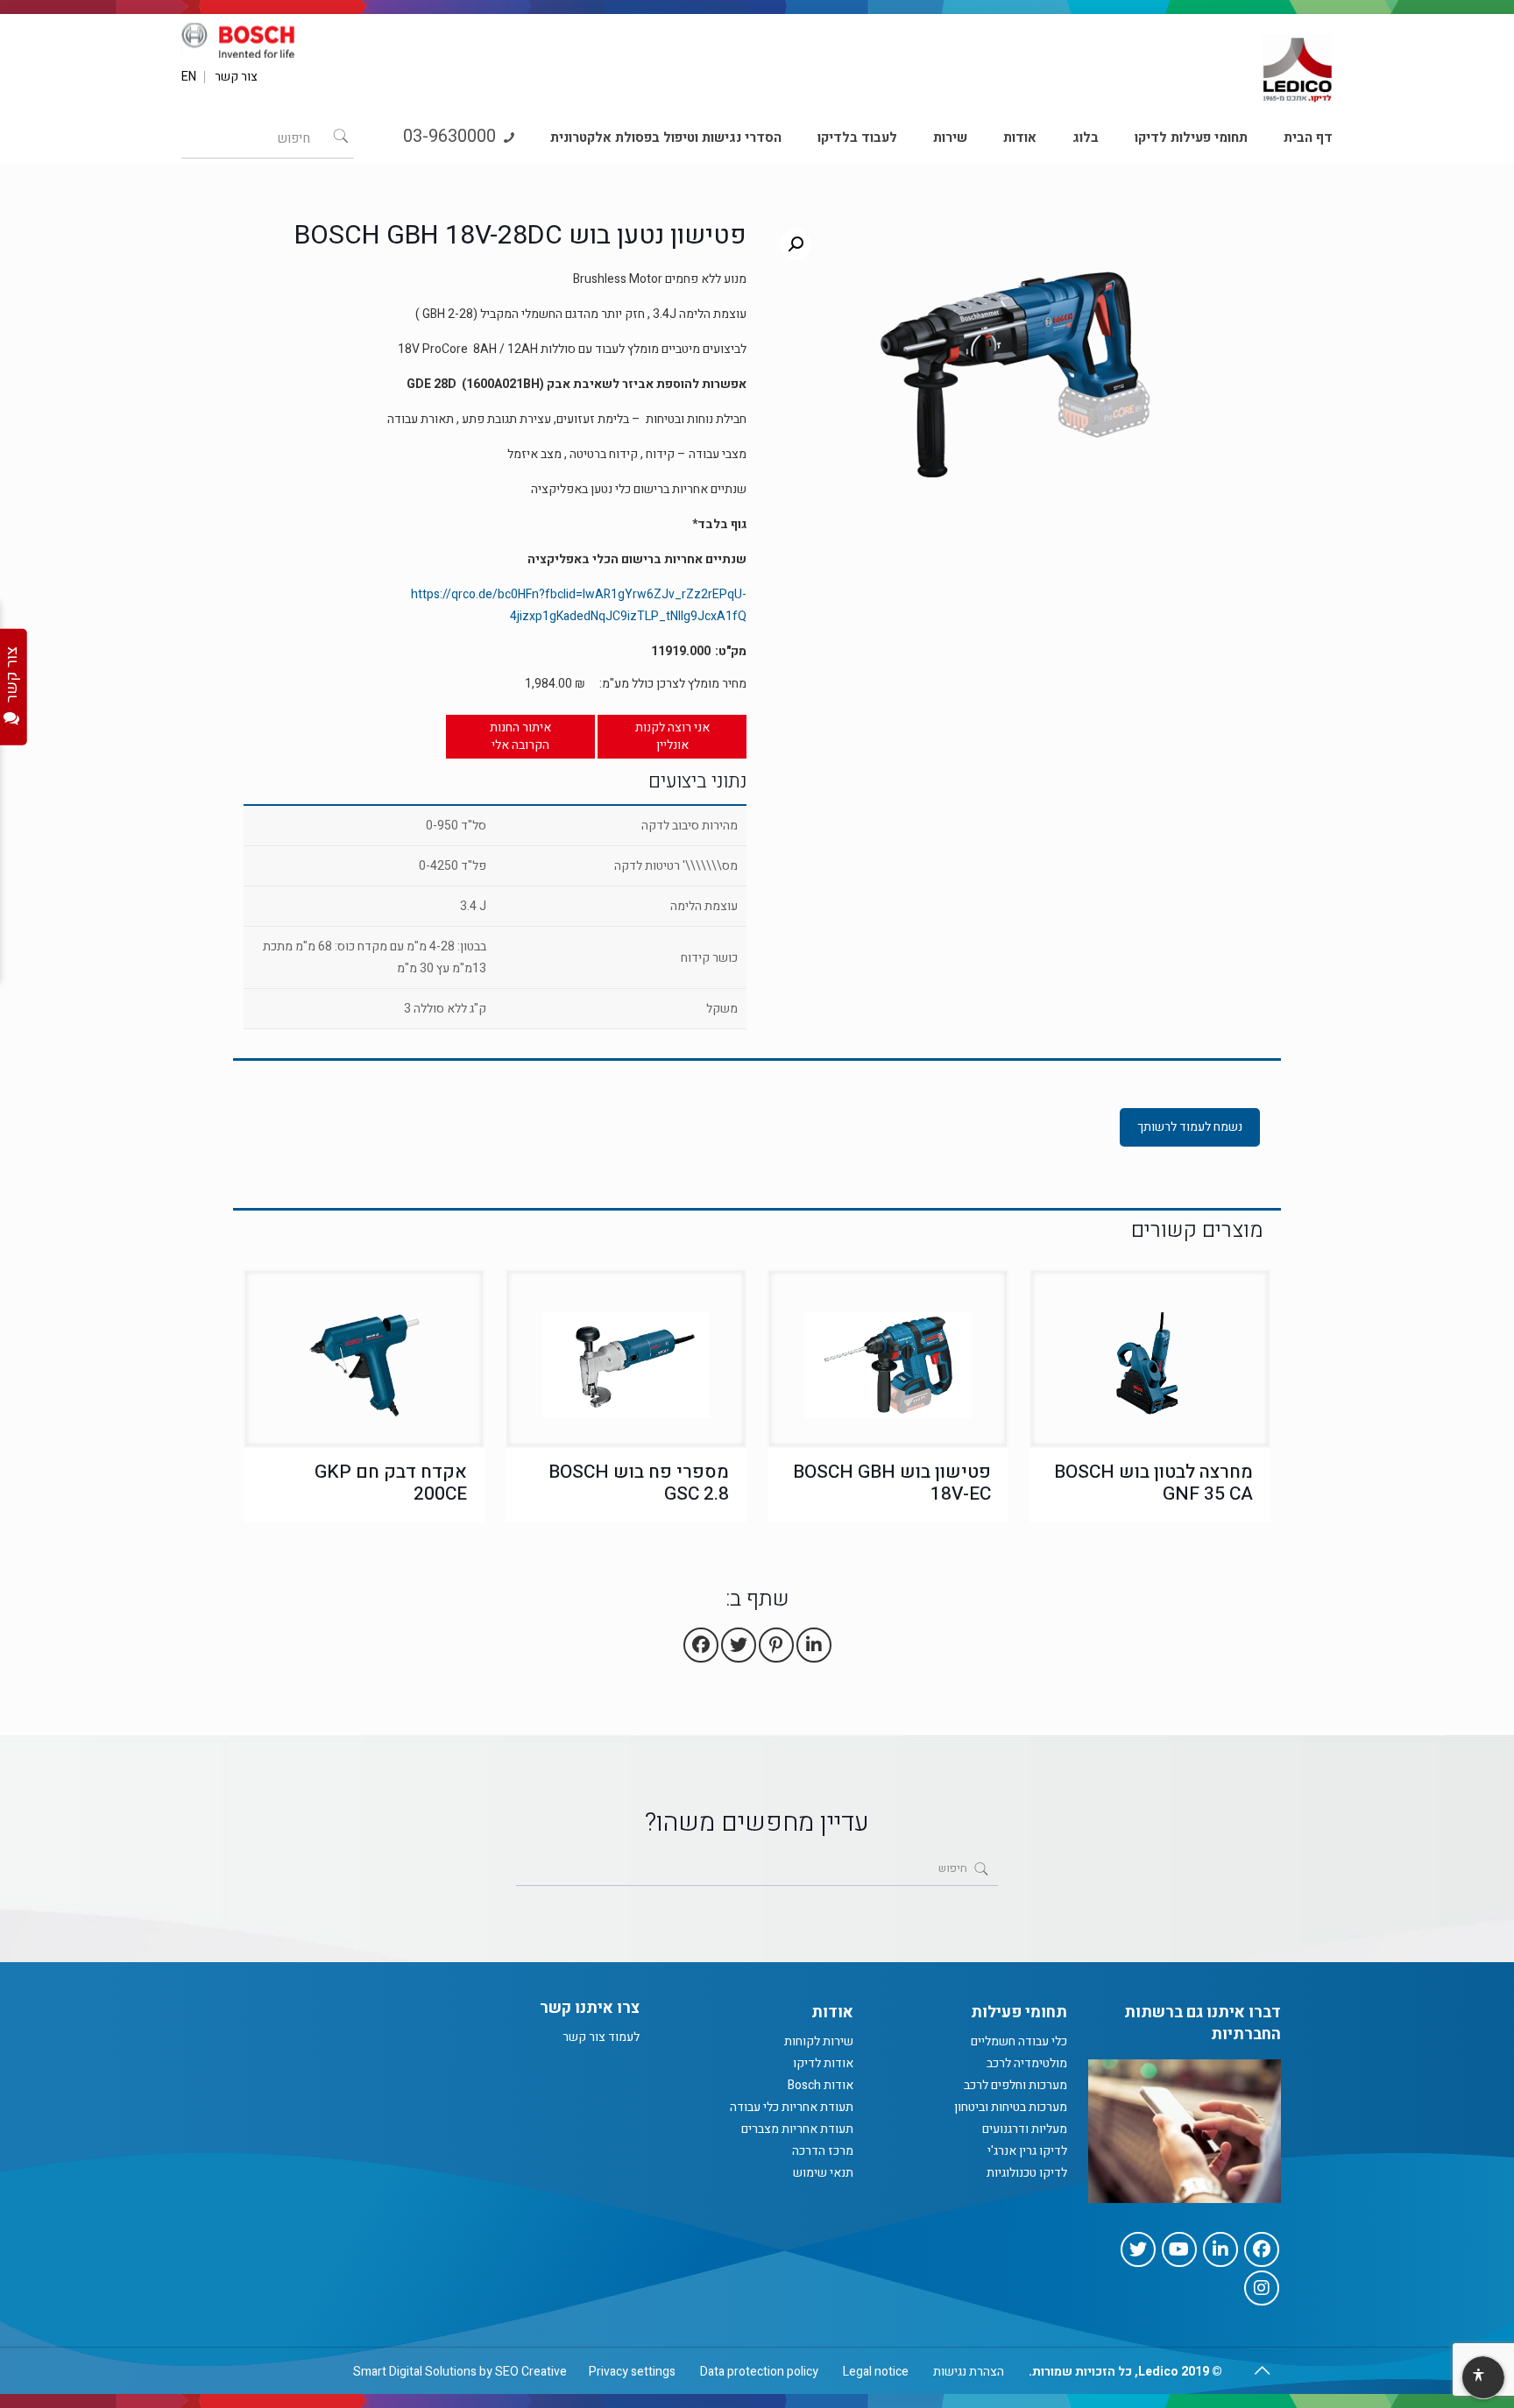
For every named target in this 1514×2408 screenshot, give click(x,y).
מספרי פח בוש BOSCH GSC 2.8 (639, 1483)
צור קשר (236, 77)
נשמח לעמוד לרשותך (1190, 1127)
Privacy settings (632, 2372)
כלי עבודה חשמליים (1019, 2041)
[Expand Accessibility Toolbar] (1482, 2378)
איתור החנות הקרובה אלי (520, 736)
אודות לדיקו (823, 2063)
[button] (796, 244)
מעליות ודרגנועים (1025, 2129)
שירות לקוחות (819, 2041)
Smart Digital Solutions (415, 2372)
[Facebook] (1262, 2249)
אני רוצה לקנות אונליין (672, 736)
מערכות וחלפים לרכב (1015, 2085)
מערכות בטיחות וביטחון (1011, 2107)
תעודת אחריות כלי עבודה (792, 2107)
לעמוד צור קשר (601, 2037)
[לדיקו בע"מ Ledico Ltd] (1298, 62)
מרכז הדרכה (823, 2151)
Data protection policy (759, 2372)
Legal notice (876, 2372)
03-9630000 (452, 136)
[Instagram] (1262, 2288)
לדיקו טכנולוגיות (1027, 2173)
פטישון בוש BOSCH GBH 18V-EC (892, 1483)
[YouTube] (1179, 2249)
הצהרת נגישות (969, 2372)
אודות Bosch (821, 2085)
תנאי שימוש (823, 2173)
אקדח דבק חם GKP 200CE (391, 1483)
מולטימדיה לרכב (1027, 2063)
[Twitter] (1138, 2249)
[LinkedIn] (1220, 2249)
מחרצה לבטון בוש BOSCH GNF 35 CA (1153, 1483)
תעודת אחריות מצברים (797, 2129)
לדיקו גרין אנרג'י (1027, 2151)
